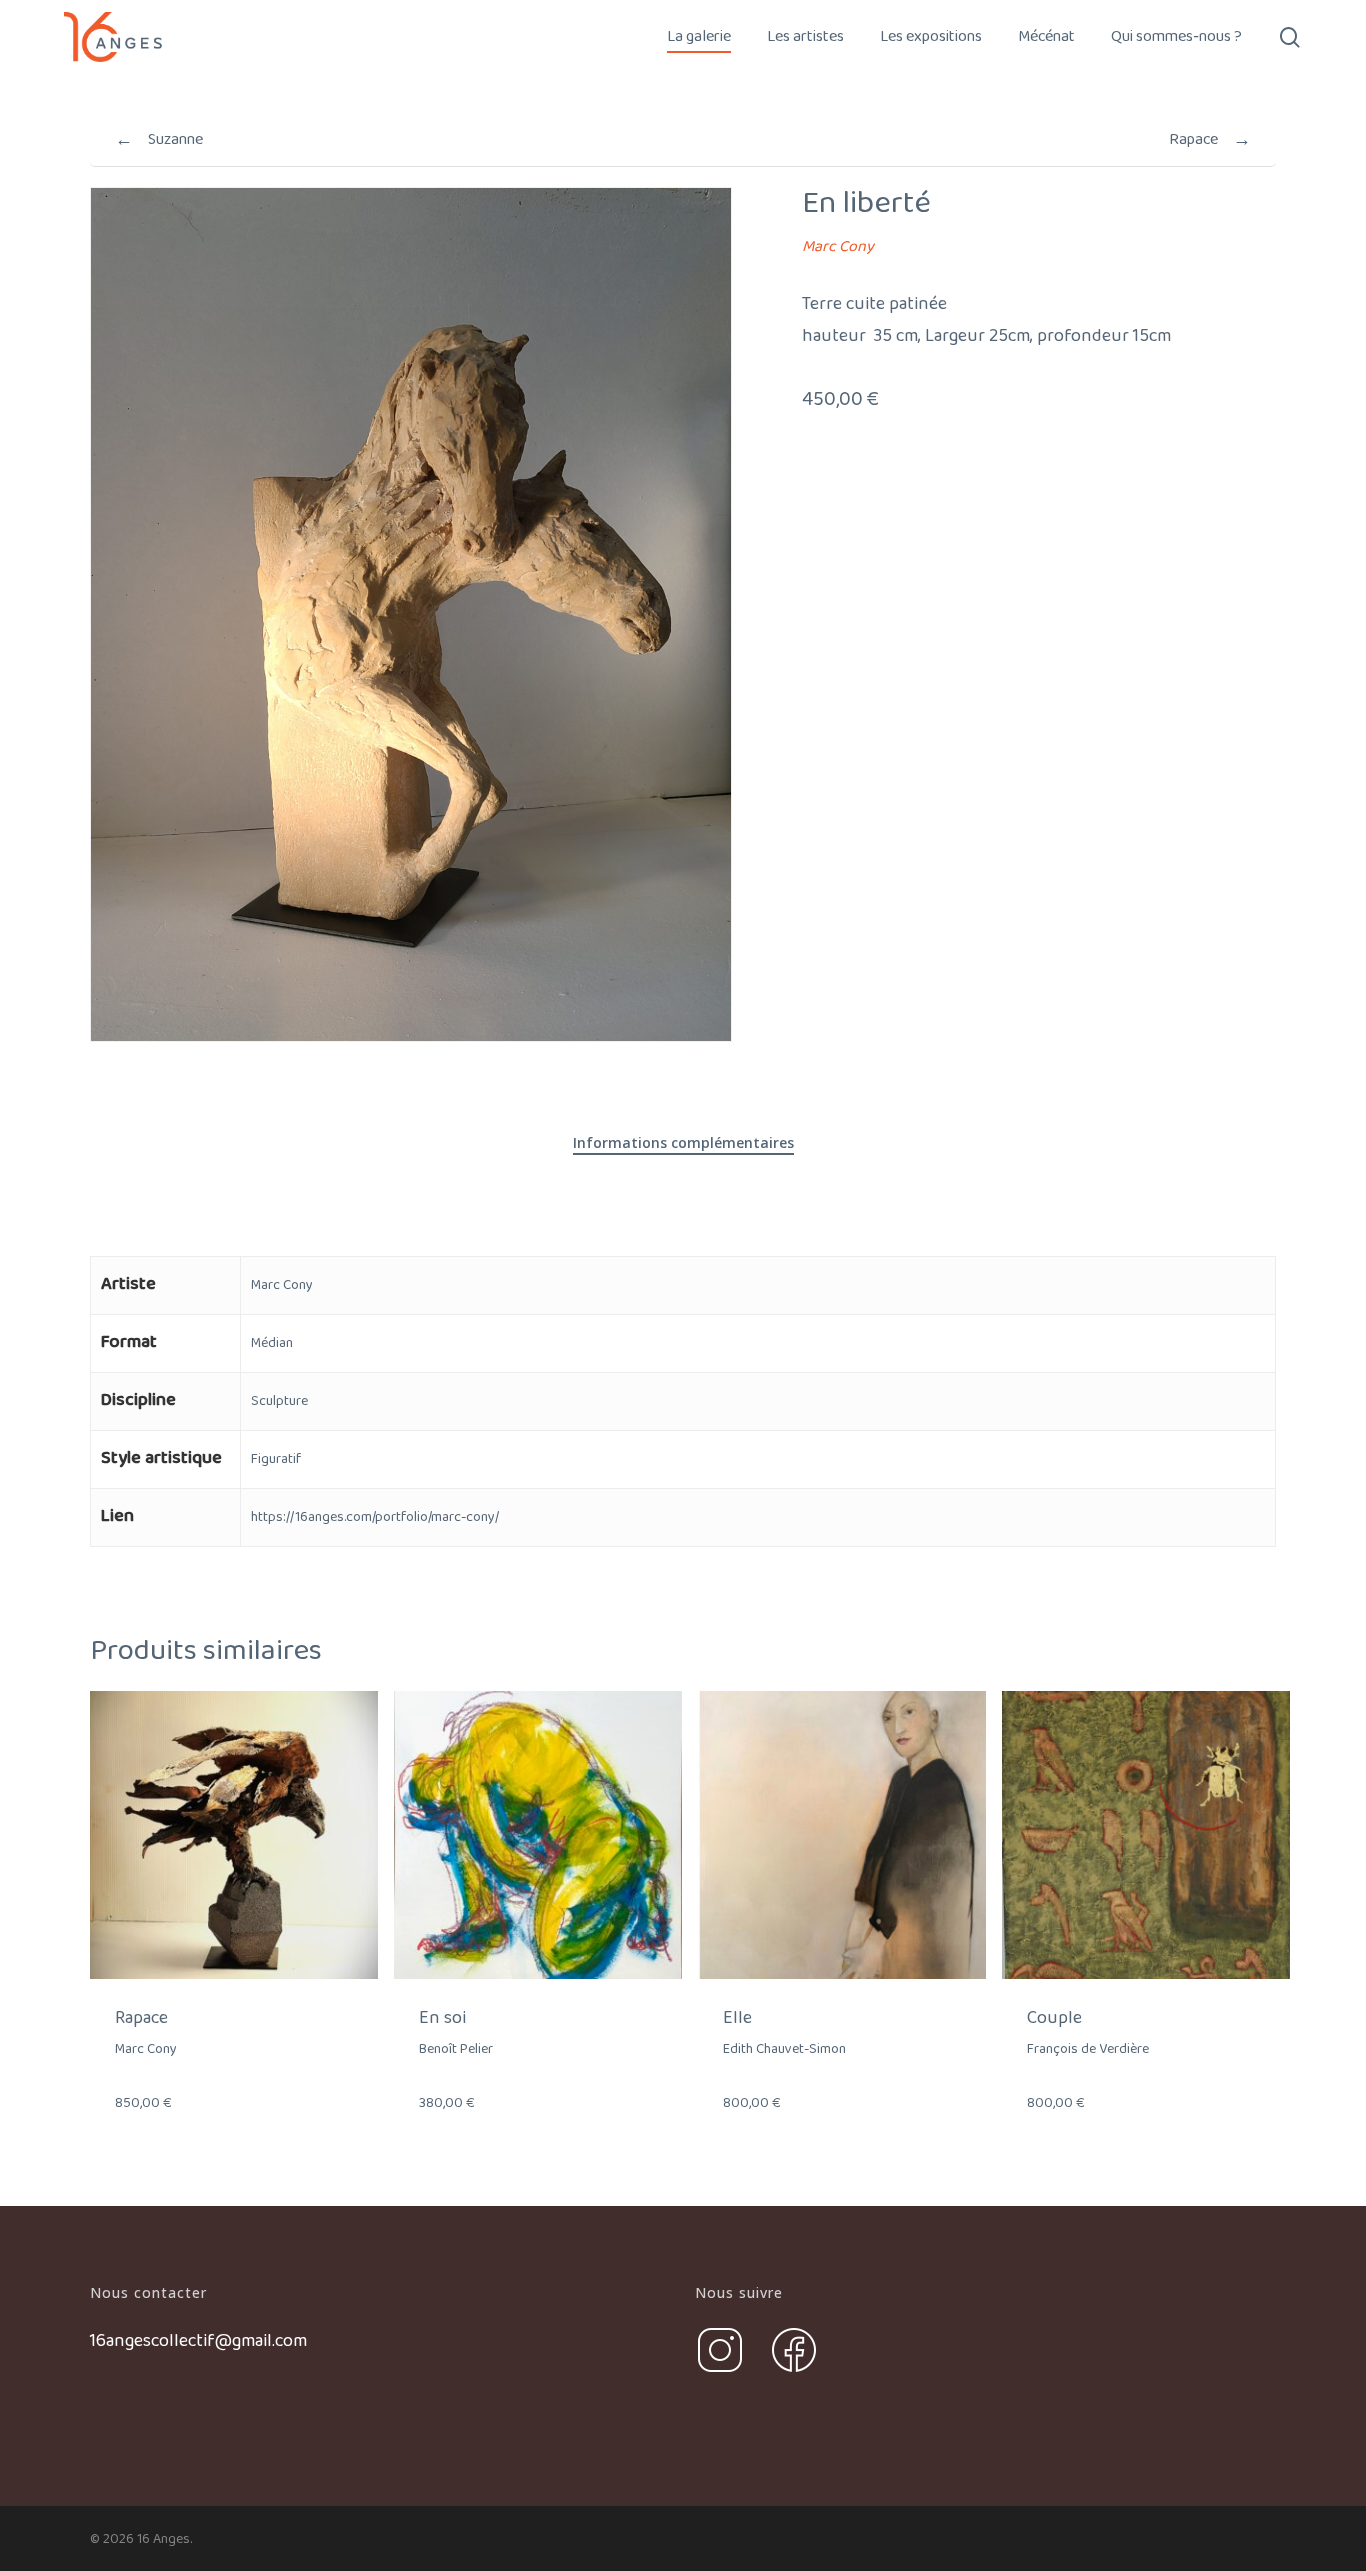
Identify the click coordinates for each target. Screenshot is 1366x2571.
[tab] (683, 1143)
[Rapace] (234, 1835)
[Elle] (842, 1835)
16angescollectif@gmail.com (198, 2341)
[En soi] (538, 1835)
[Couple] (1146, 1835)
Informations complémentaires (683, 1142)
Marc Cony (838, 246)
